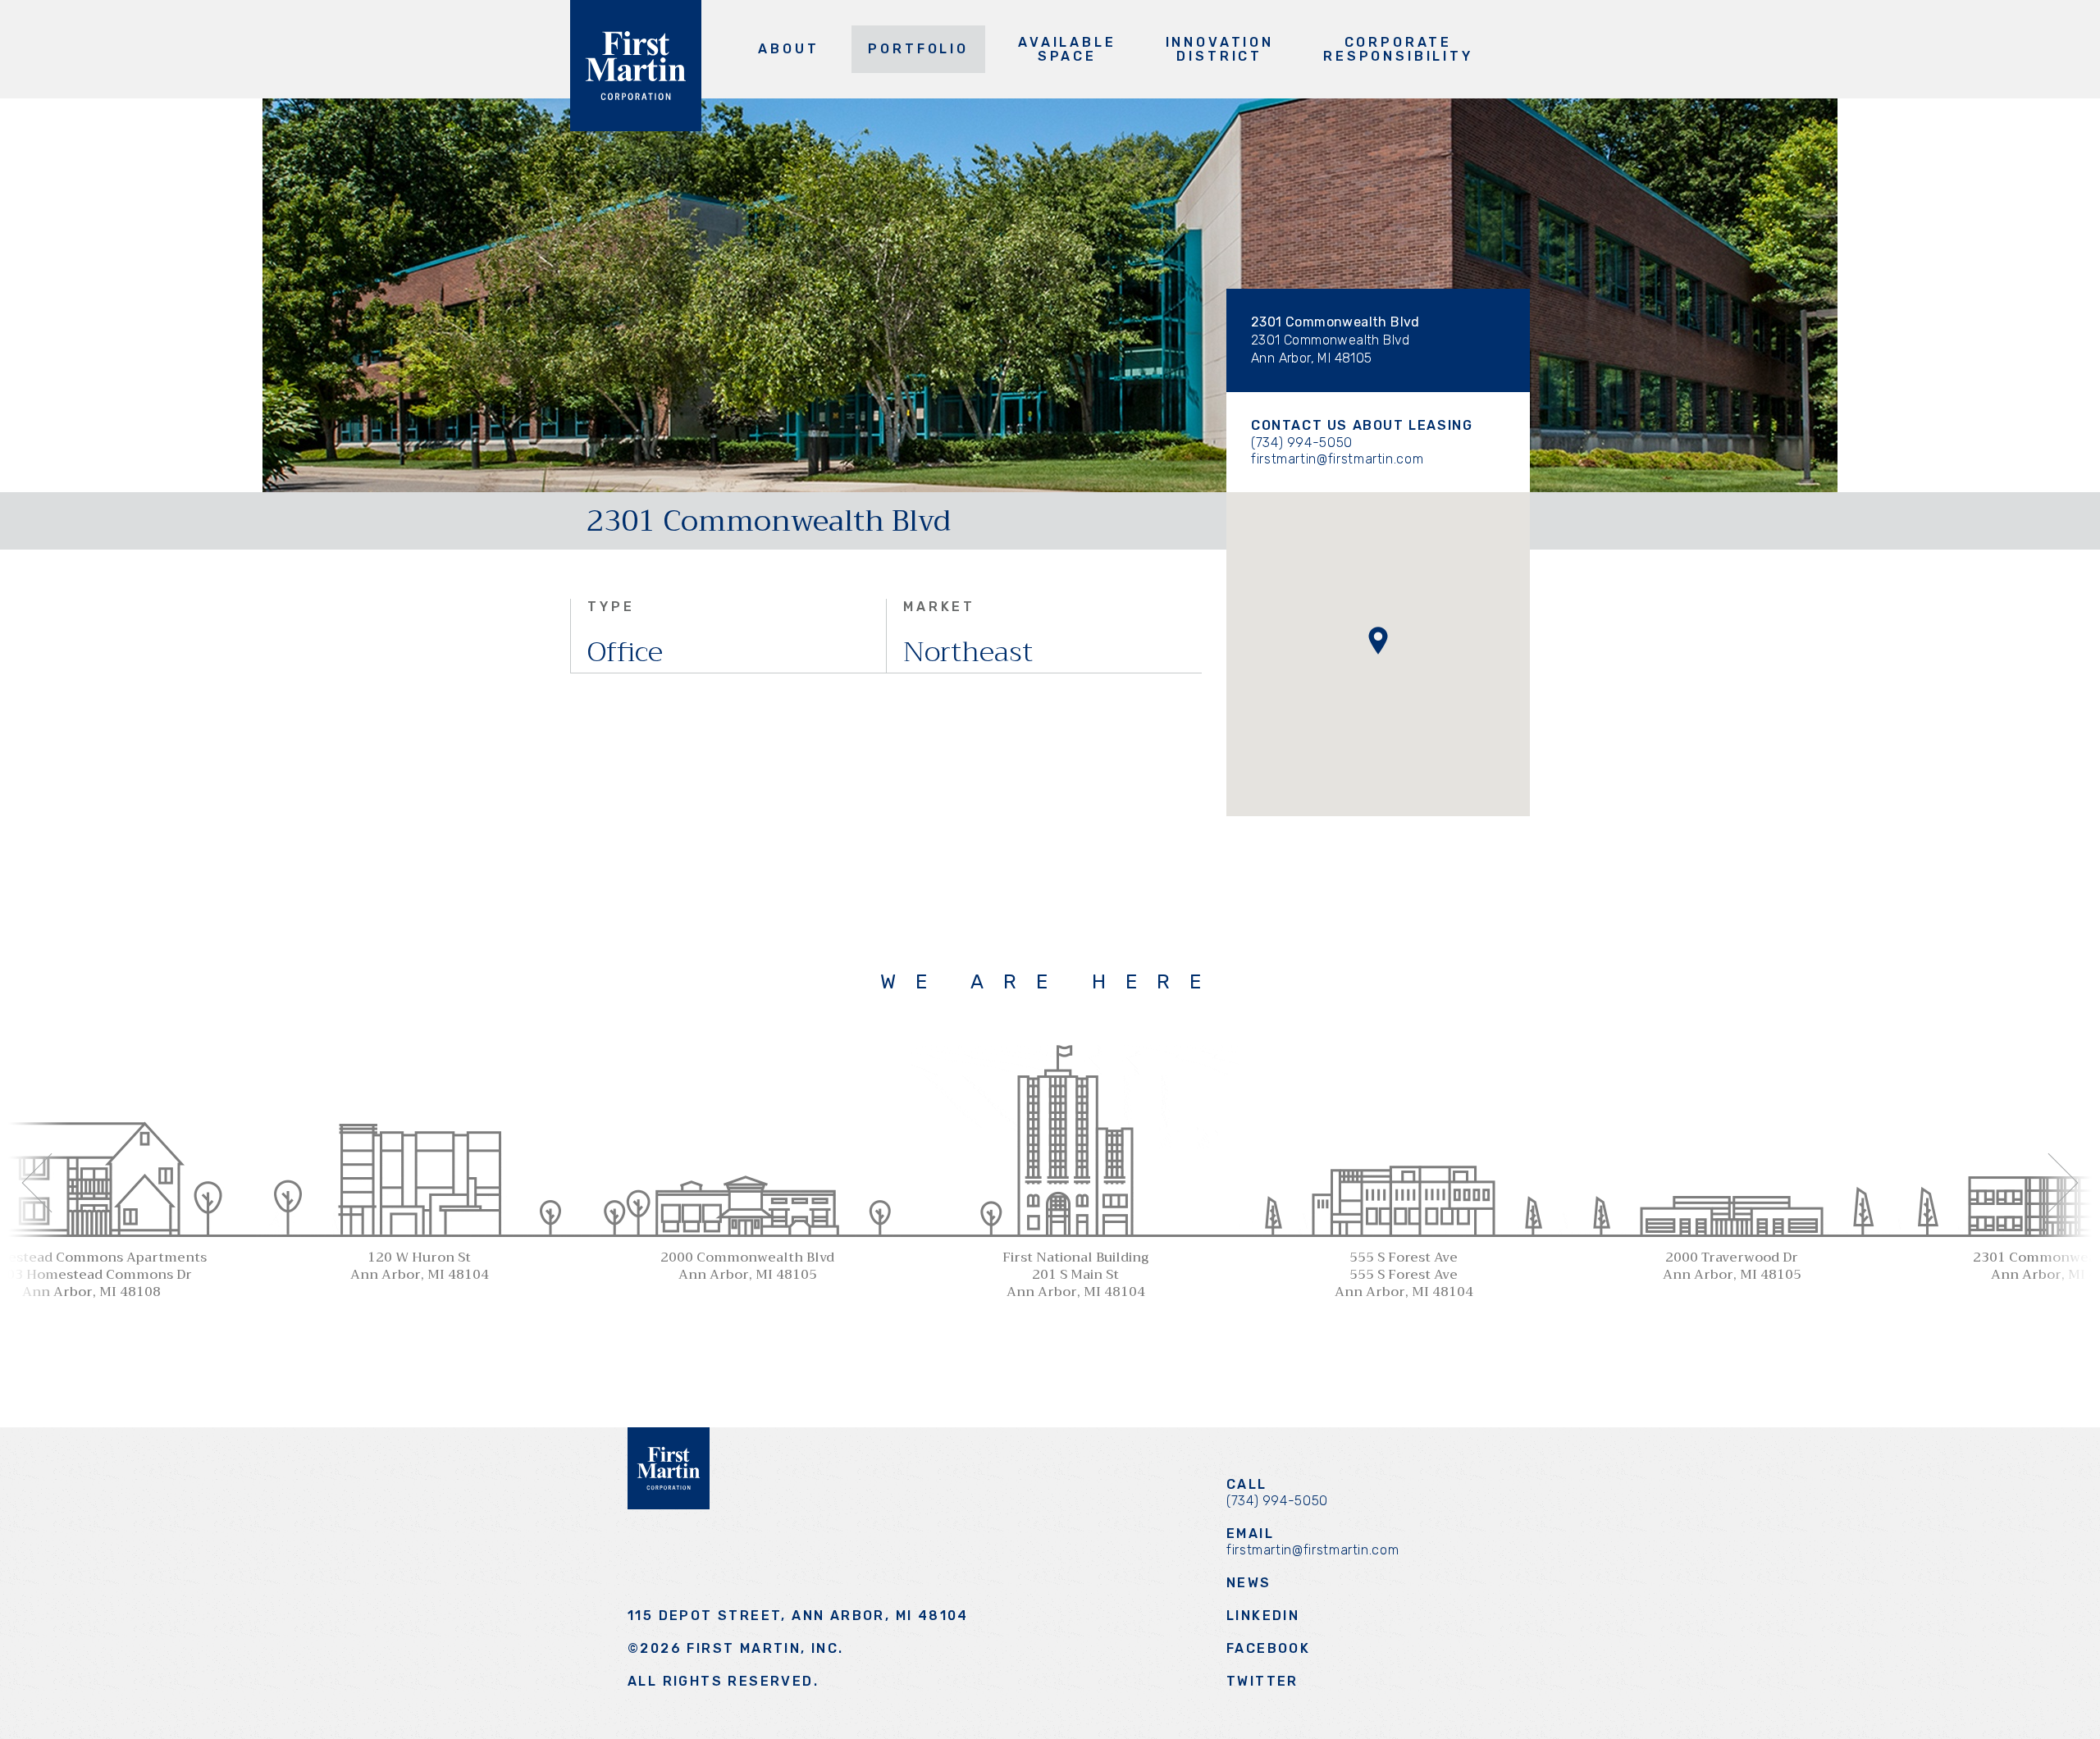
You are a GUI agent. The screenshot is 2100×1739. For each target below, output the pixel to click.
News (1249, 1583)
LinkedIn (1263, 1616)
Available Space (1067, 49)
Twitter (1262, 1681)
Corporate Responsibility (1398, 49)
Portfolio (918, 49)
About (788, 49)
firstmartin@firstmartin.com (1337, 459)
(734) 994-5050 (1302, 443)
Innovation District (1220, 49)
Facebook (1268, 1648)
